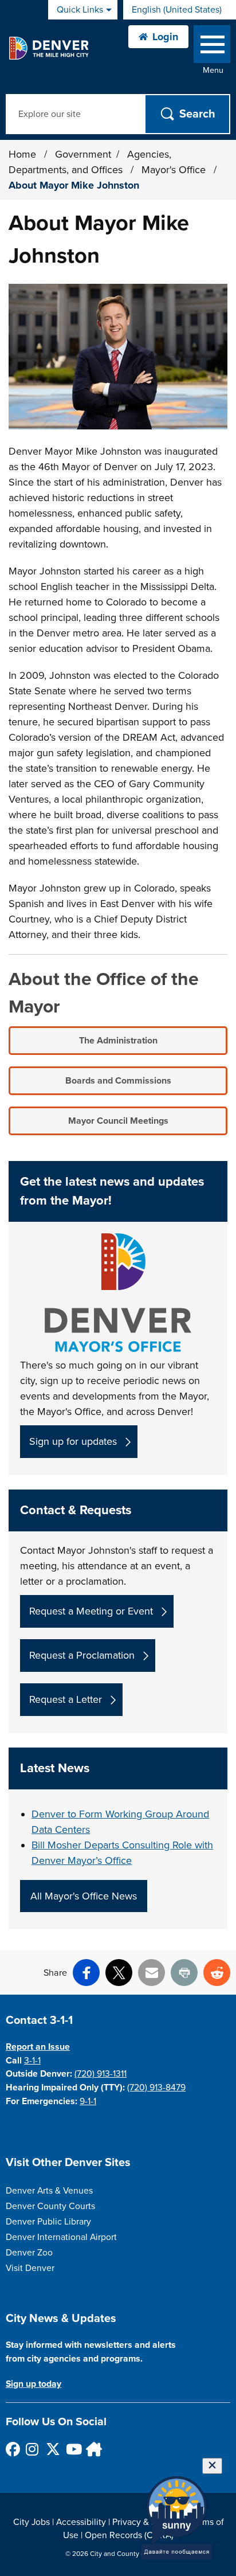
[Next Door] (93, 2449)
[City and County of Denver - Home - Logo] (48, 48)
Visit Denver (30, 2268)
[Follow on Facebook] (12, 2449)
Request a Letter (66, 1699)
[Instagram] (32, 2449)
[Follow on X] (52, 2449)
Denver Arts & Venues (49, 2191)
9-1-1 (88, 2101)
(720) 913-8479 (156, 2088)
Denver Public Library (48, 2222)
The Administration (118, 1041)
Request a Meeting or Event (91, 1611)
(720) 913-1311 (101, 2074)
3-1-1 (32, 2061)
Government (83, 154)
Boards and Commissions (118, 1081)
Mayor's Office (175, 170)
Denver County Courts (50, 2206)
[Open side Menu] (212, 47)
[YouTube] (72, 2449)
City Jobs (32, 2522)
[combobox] (180, 10)
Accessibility (81, 2522)
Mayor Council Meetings (118, 1121)
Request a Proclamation (82, 1655)
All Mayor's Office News (84, 1896)
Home (22, 154)
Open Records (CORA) (129, 2535)
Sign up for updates (73, 1441)
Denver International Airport (61, 2237)
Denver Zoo (29, 2253)
